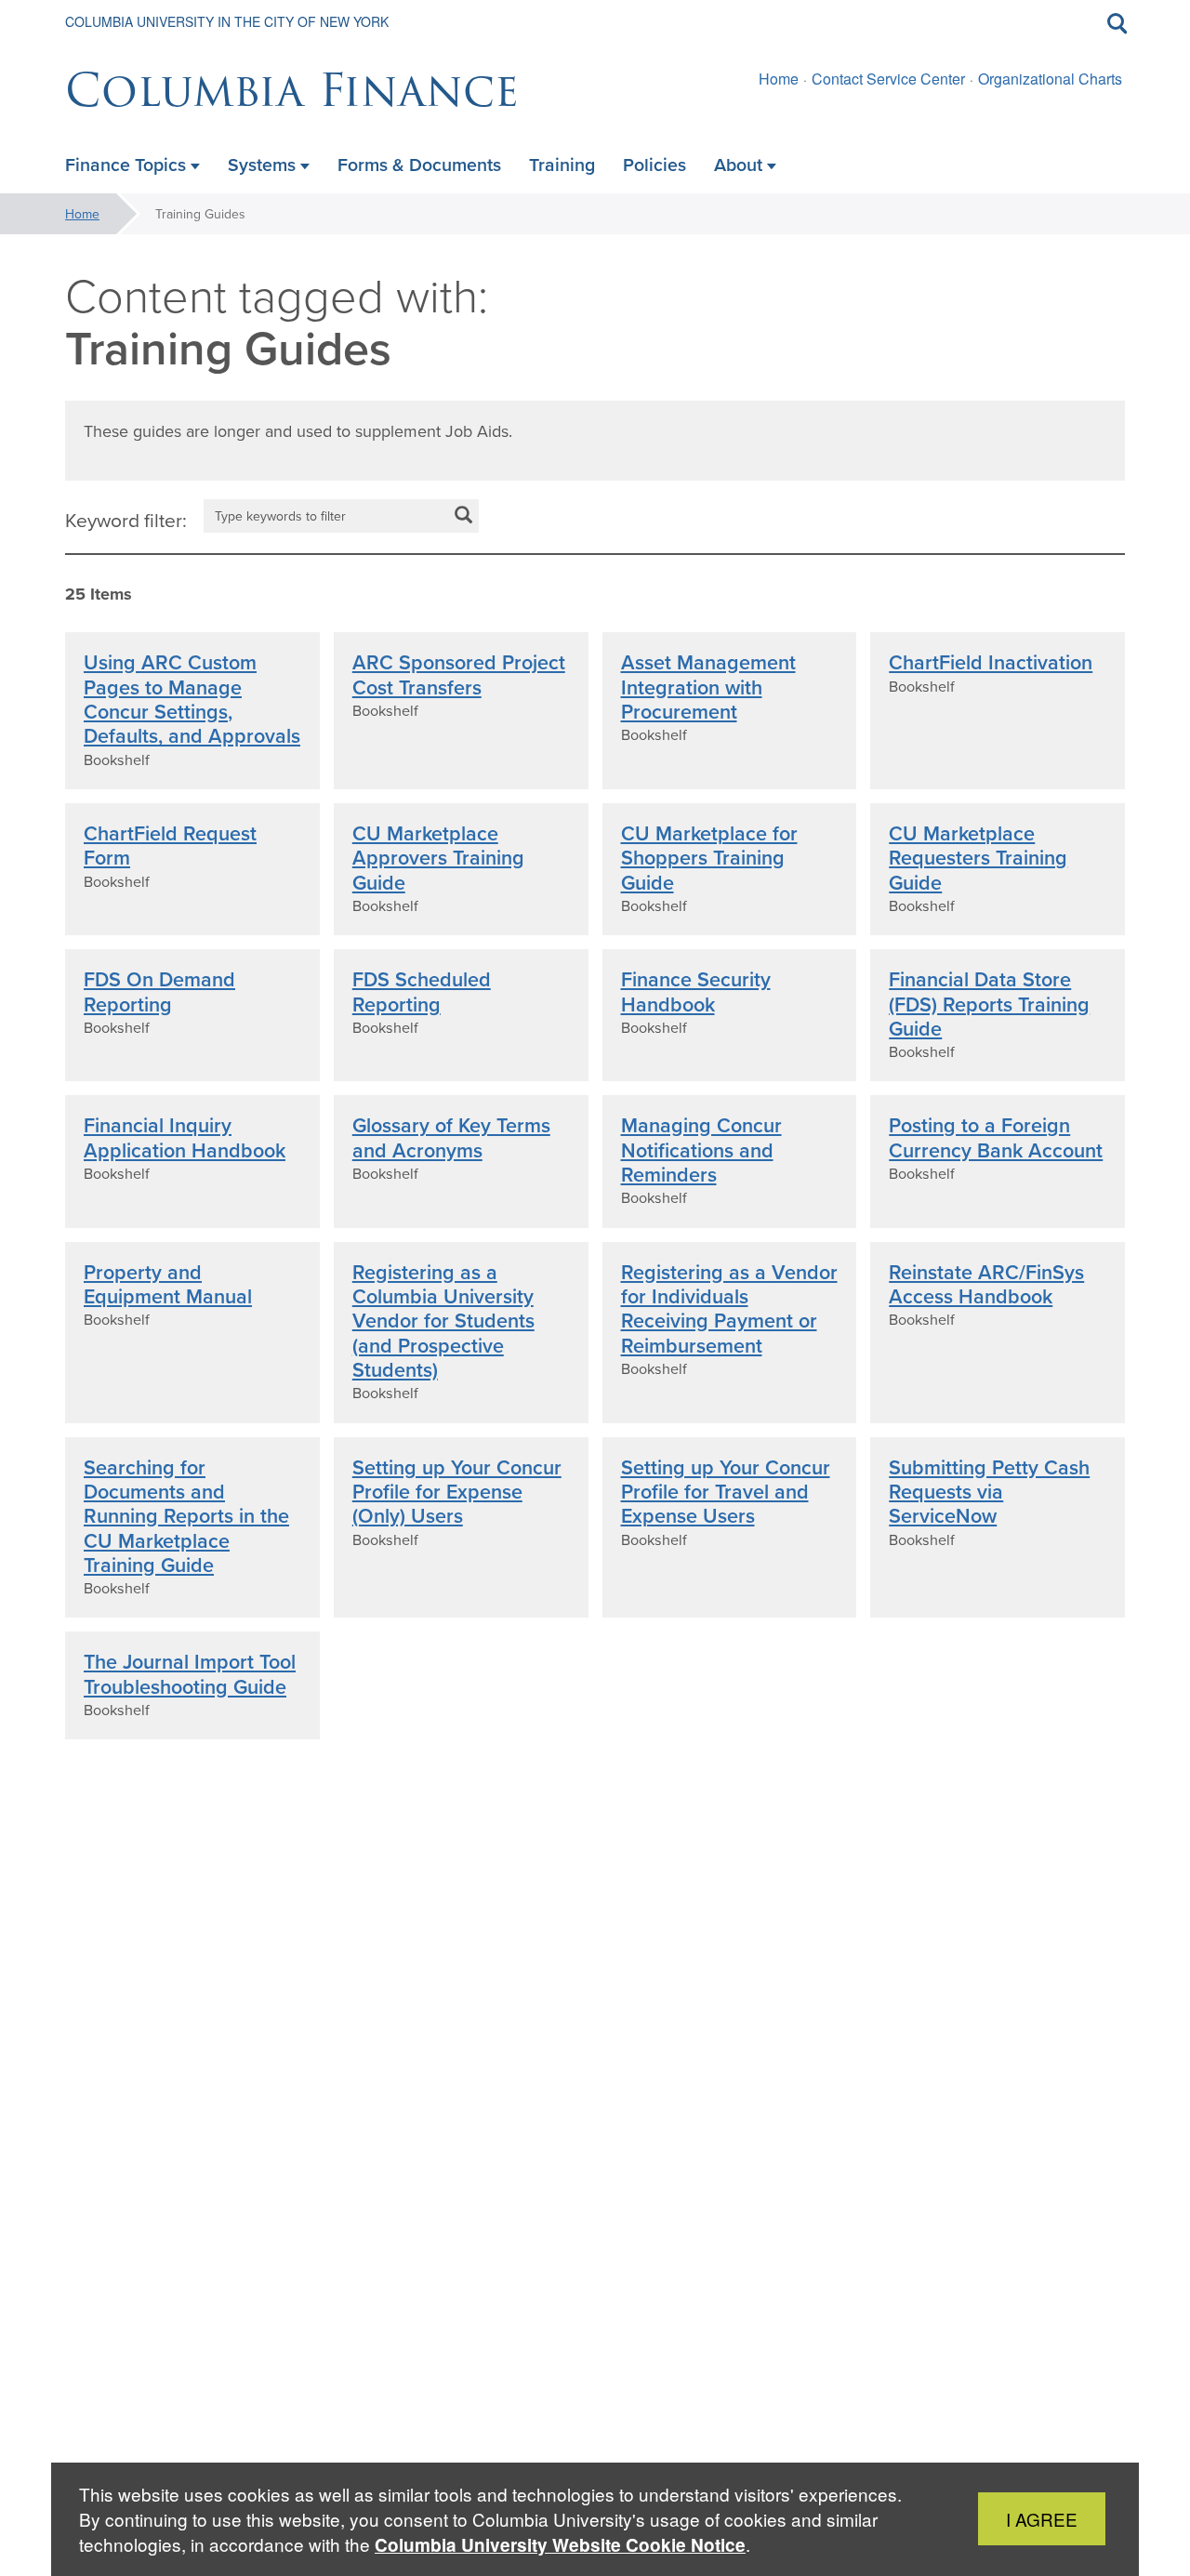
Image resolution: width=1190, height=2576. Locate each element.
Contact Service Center (888, 79)
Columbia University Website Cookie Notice (560, 2545)
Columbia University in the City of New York (227, 21)
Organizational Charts (1050, 79)
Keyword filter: (126, 520)
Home (779, 79)
